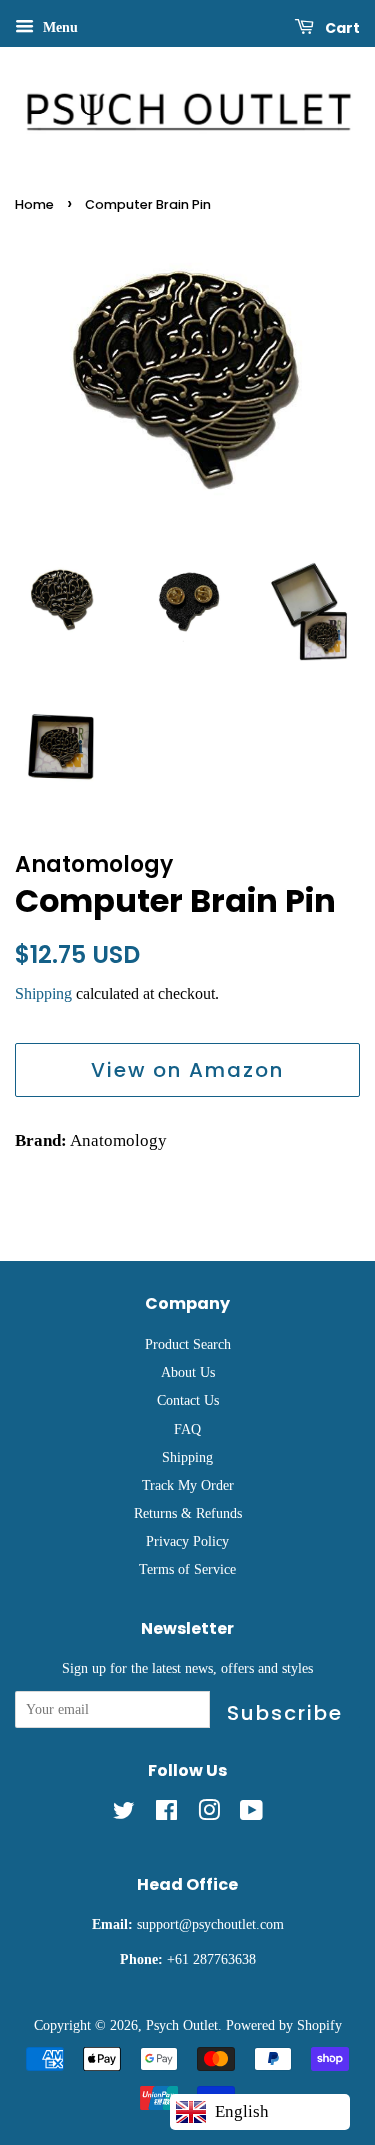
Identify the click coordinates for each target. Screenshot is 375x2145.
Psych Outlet (182, 2025)
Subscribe (285, 1713)
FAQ (187, 1429)
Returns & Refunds (188, 1513)
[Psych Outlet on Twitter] (124, 1814)
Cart (341, 28)
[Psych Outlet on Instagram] (209, 1814)
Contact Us (188, 1400)
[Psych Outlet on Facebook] (166, 1814)
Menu (58, 27)
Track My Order (188, 1485)
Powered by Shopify (284, 2025)
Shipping (43, 993)
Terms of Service (187, 1569)
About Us (188, 1372)
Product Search (188, 1344)
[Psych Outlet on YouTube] (251, 1814)
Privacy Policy (187, 1541)
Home (34, 204)
